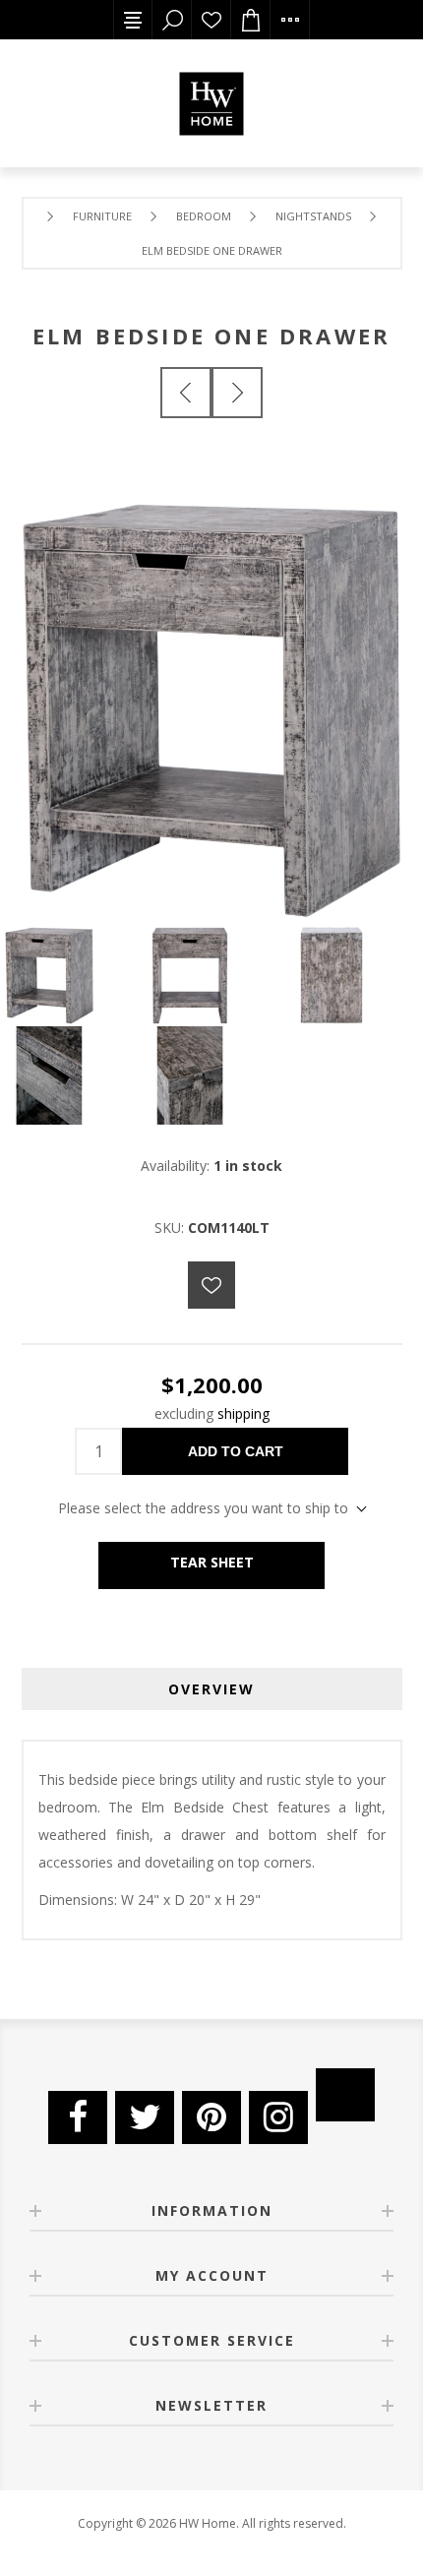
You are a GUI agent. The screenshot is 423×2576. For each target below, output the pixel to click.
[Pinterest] (211, 2117)
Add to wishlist (211, 1285)
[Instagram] (278, 2117)
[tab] (212, 1689)
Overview (211, 1689)
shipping (243, 1413)
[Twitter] (145, 2117)
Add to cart (236, 1451)
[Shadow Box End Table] (186, 393)
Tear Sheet (212, 1562)
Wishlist (211, 20)
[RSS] (345, 2095)
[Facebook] (78, 2117)
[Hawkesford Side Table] (237, 393)
